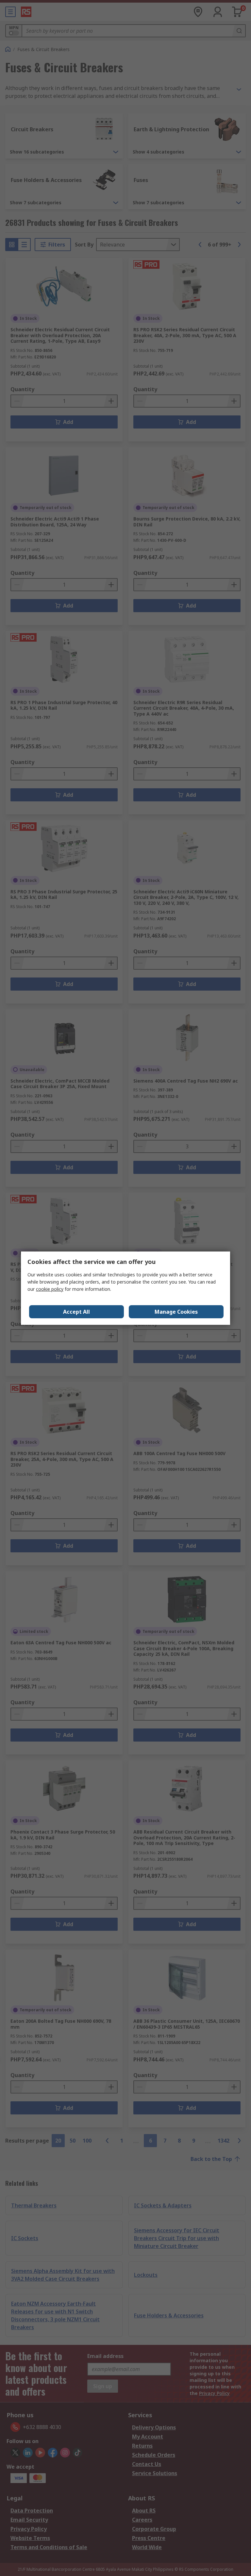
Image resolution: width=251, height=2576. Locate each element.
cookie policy (50, 1289)
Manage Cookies (176, 1312)
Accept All (76, 1312)
